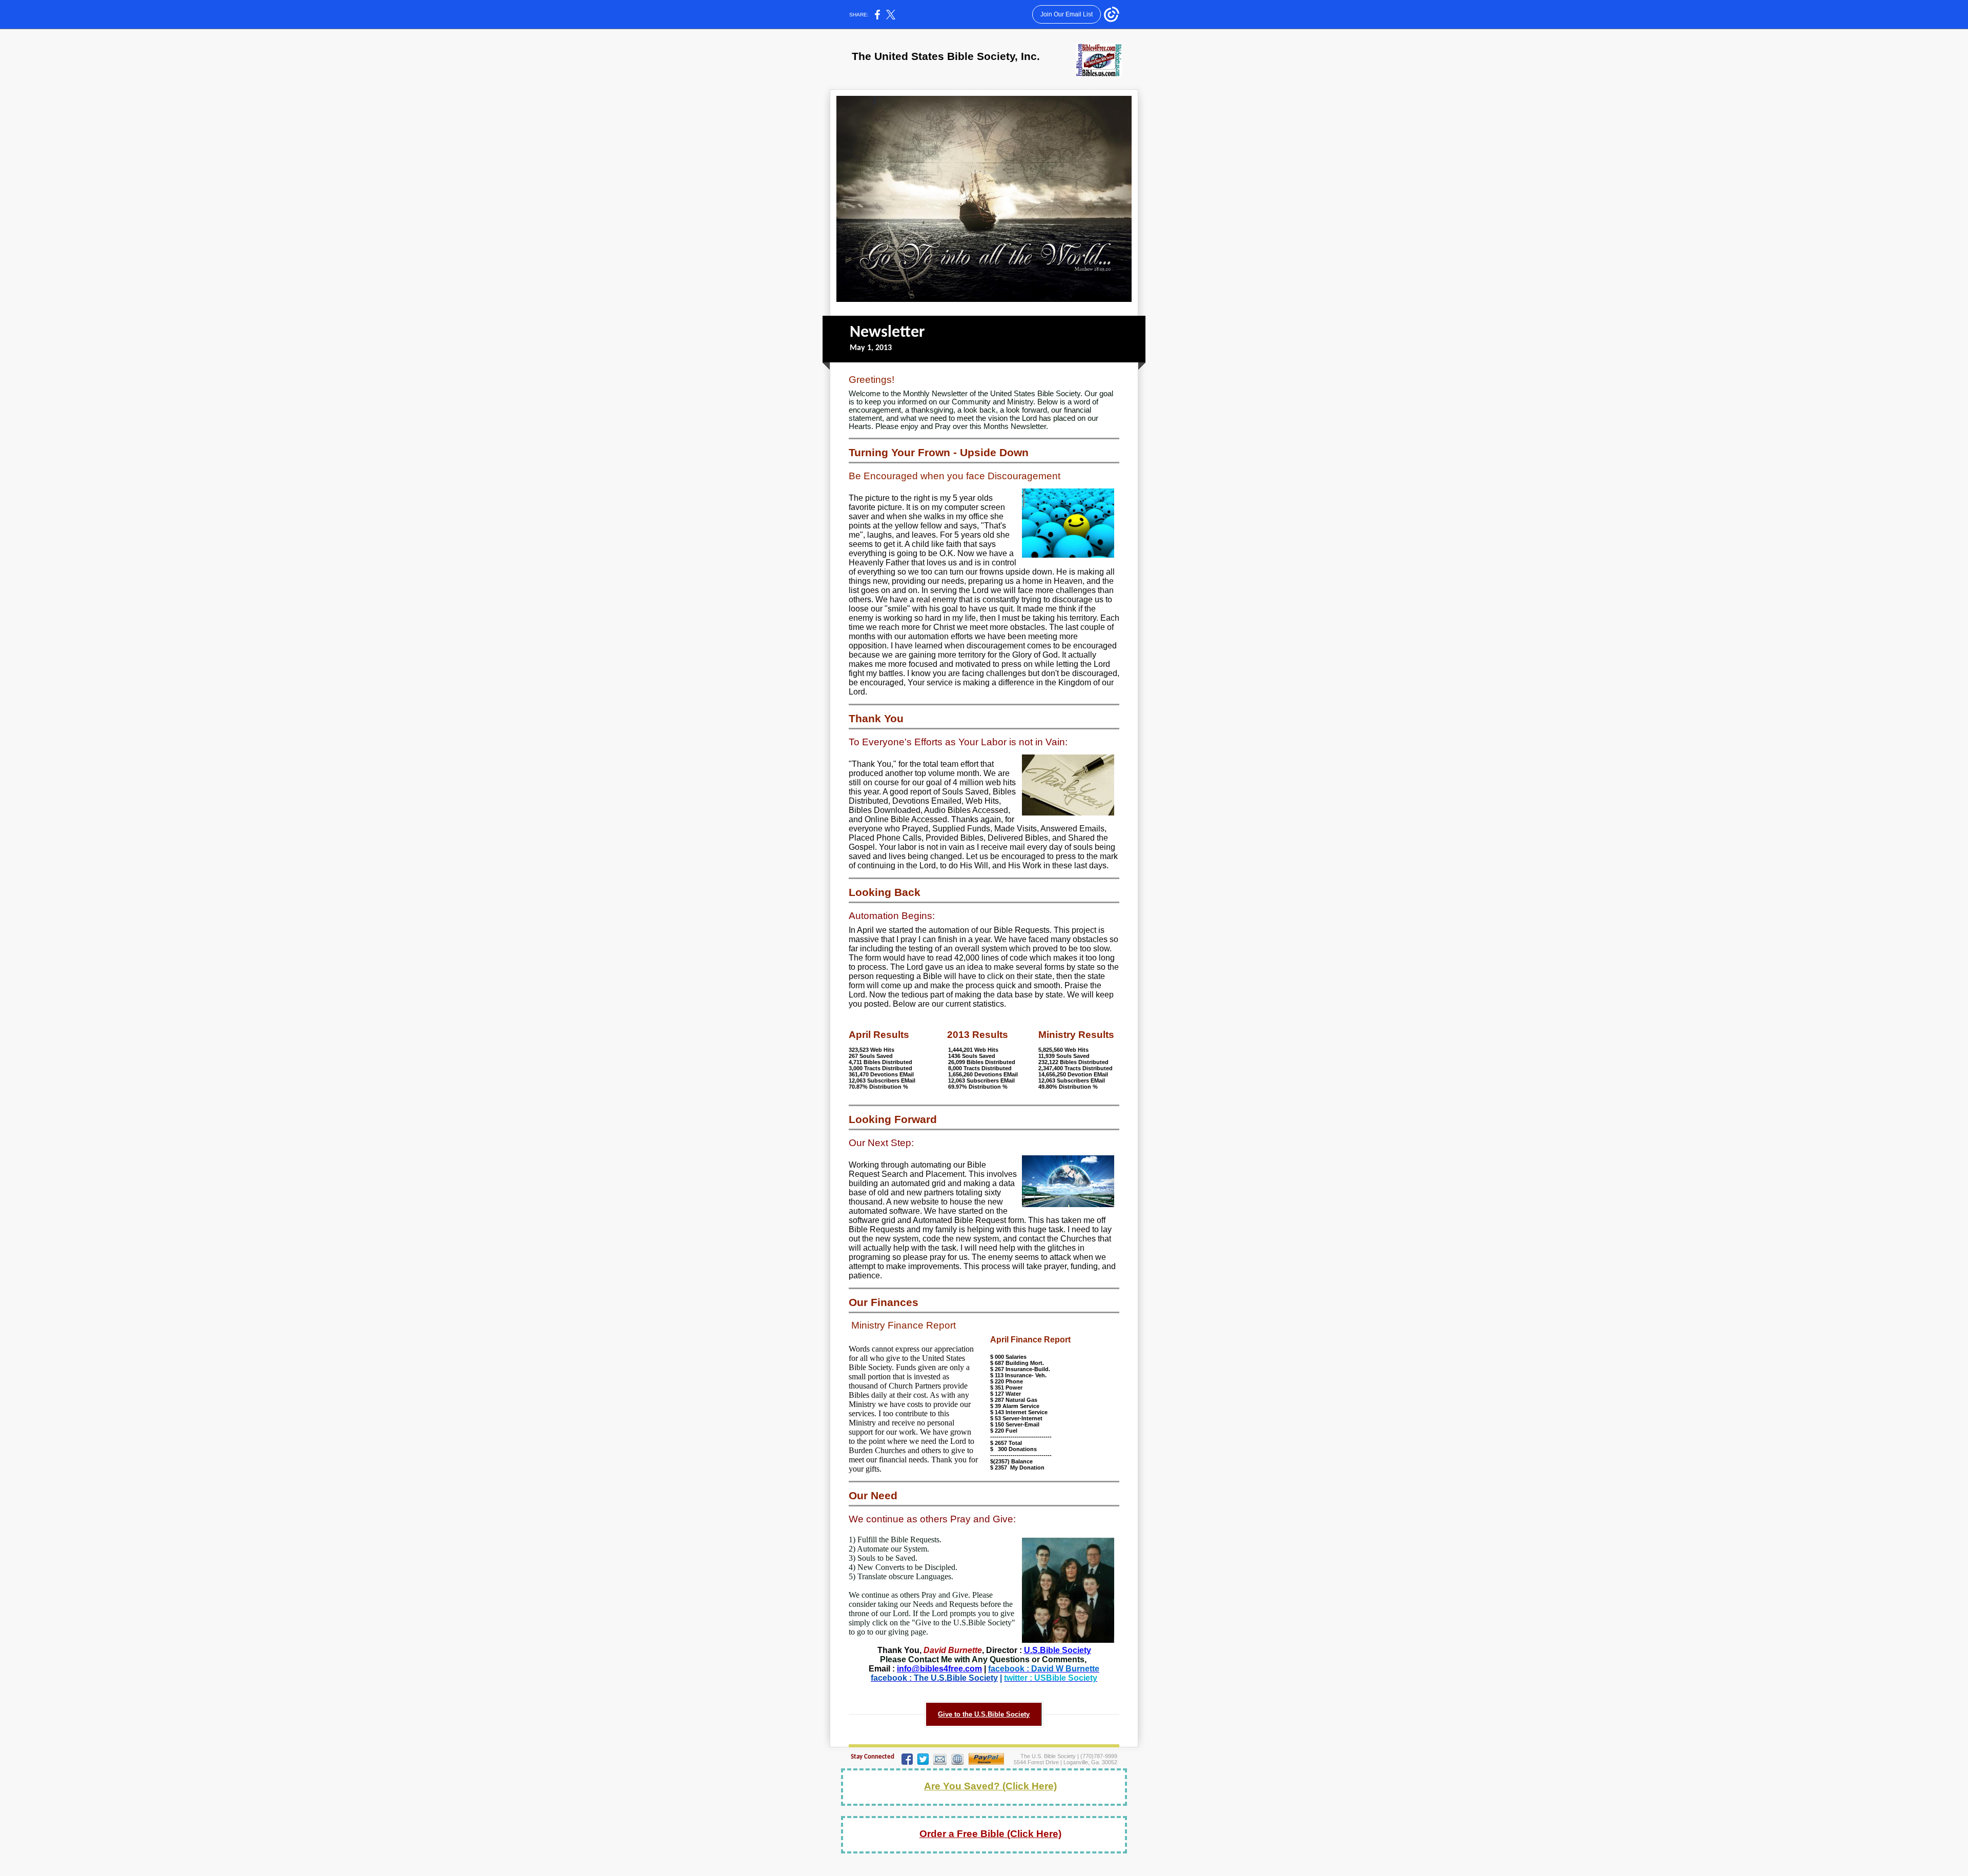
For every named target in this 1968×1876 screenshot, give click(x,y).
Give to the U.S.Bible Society (984, 1714)
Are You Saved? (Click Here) (990, 1786)
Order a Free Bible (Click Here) (990, 1834)
